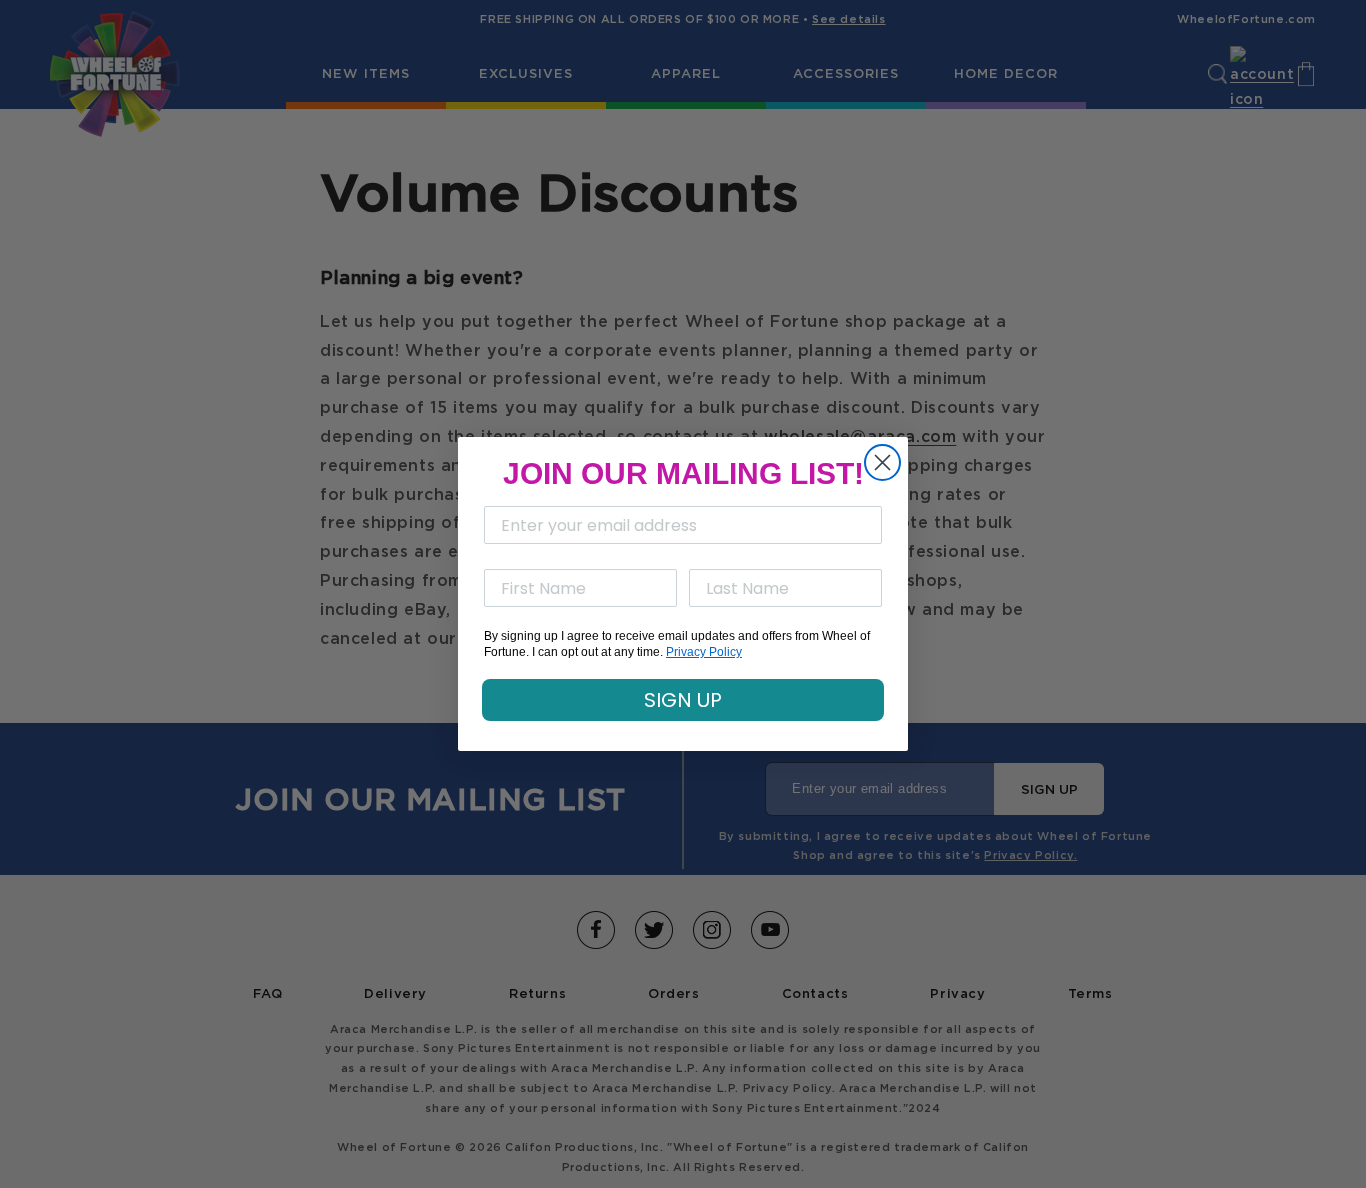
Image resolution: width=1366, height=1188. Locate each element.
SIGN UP (683, 700)
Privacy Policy (704, 652)
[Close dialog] (882, 462)
